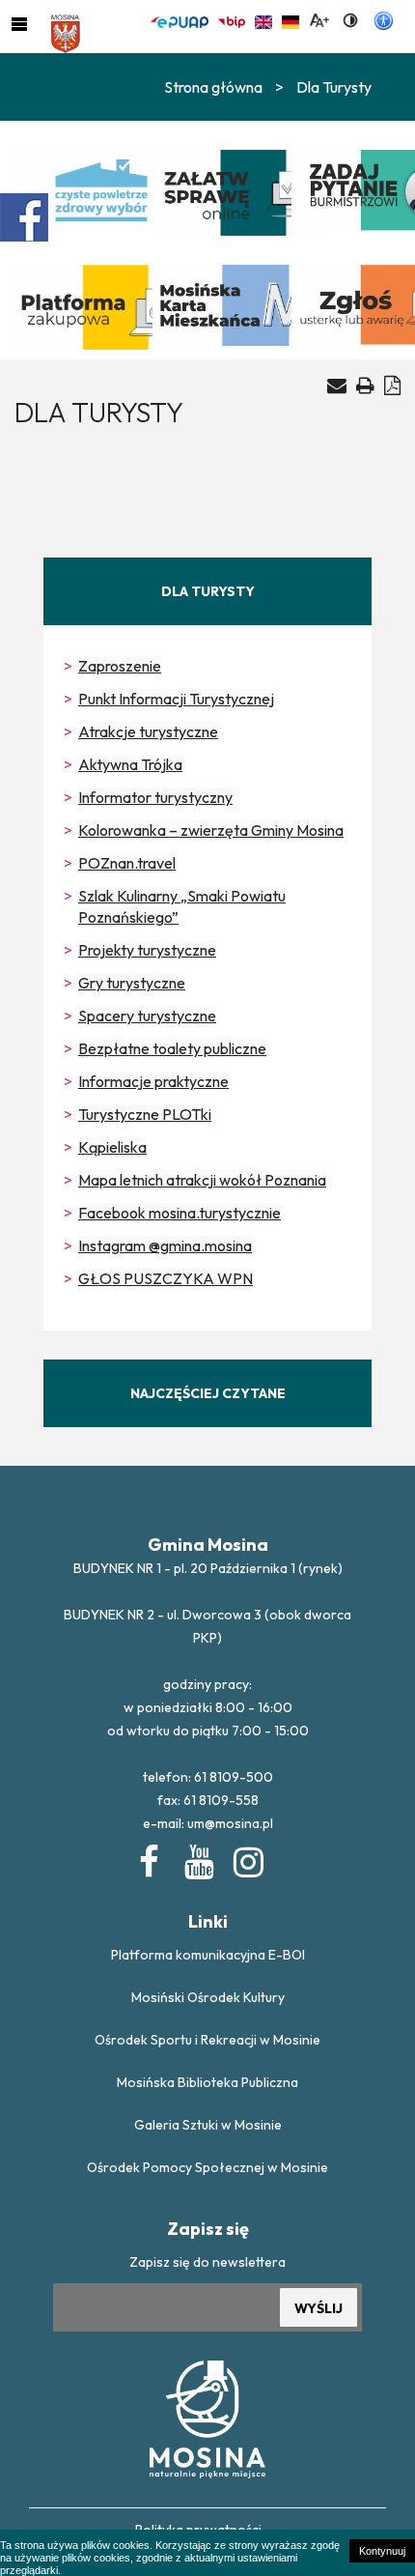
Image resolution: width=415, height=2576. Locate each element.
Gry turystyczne (132, 983)
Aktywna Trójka (130, 764)
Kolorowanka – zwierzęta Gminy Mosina (211, 830)
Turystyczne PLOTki (145, 1114)
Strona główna (213, 87)
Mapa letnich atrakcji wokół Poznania (202, 1180)
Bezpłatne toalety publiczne (172, 1048)
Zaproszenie (120, 666)
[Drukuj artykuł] (365, 385)
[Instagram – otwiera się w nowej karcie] (247, 1858)
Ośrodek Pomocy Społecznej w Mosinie (207, 2167)
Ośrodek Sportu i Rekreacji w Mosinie (207, 2040)
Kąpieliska (112, 1147)
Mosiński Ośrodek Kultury (208, 1997)
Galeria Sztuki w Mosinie (208, 2125)
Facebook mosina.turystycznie (180, 1213)
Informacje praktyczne (153, 1081)
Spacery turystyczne (147, 1016)
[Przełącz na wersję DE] (290, 19)
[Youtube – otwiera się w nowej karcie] (198, 1858)
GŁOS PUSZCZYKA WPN (166, 1278)
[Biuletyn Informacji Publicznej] (232, 19)
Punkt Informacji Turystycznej (176, 699)
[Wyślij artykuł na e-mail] (337, 386)
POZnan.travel (127, 863)
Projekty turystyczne (147, 950)
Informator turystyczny (155, 797)
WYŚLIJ (318, 2308)
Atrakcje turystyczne (148, 731)
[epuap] (180, 19)
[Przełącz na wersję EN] (263, 19)
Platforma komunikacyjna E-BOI (208, 1955)
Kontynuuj (382, 2551)
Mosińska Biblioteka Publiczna (207, 2082)
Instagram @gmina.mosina (165, 1245)
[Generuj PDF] (392, 385)
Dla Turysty (334, 87)
